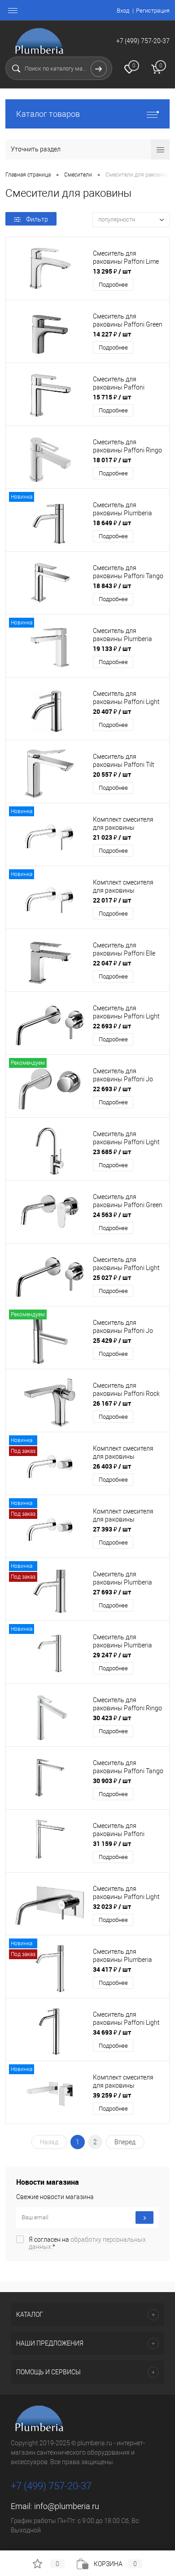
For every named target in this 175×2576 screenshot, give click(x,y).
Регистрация (153, 11)
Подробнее (113, 285)
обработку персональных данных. (87, 2243)
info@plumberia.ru (67, 2506)
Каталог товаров (48, 114)
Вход (123, 11)
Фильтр (37, 219)
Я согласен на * (87, 2243)
